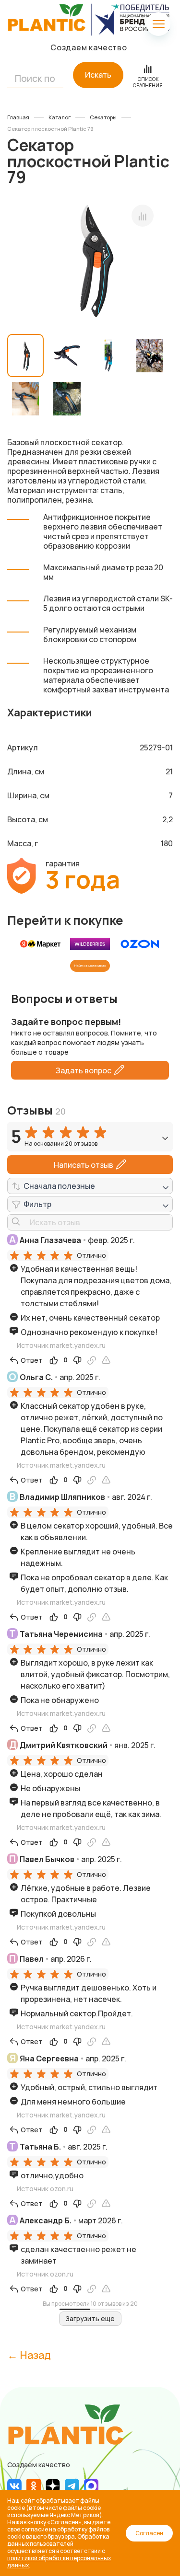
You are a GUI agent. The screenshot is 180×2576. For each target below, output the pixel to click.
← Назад (29, 2355)
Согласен (149, 2533)
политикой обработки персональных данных (59, 2562)
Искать (98, 75)
